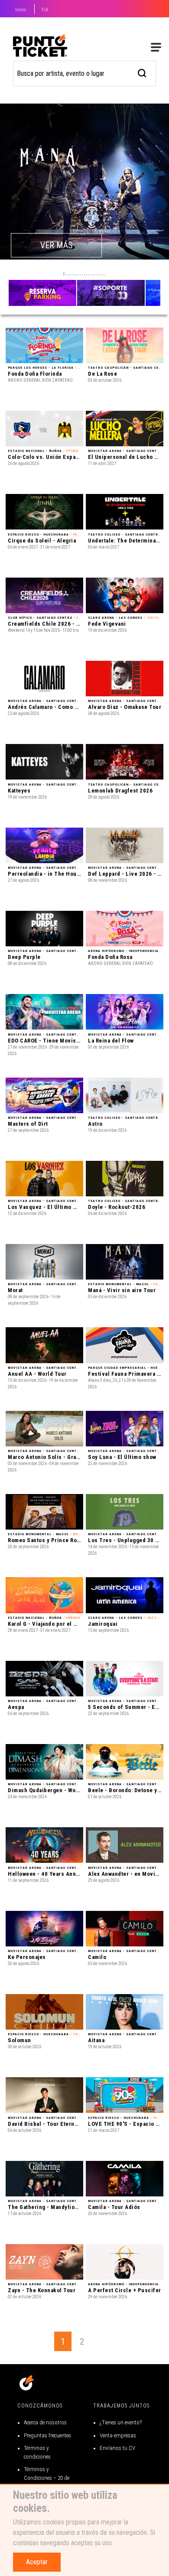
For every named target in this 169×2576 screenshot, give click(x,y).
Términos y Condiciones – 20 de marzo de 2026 (47, 2478)
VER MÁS (57, 245)
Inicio (21, 10)
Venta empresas (118, 2435)
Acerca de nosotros (45, 2422)
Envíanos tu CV (117, 2448)
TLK (45, 10)
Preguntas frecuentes (47, 2435)
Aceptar (37, 2562)
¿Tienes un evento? (121, 2422)
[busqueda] (142, 72)
